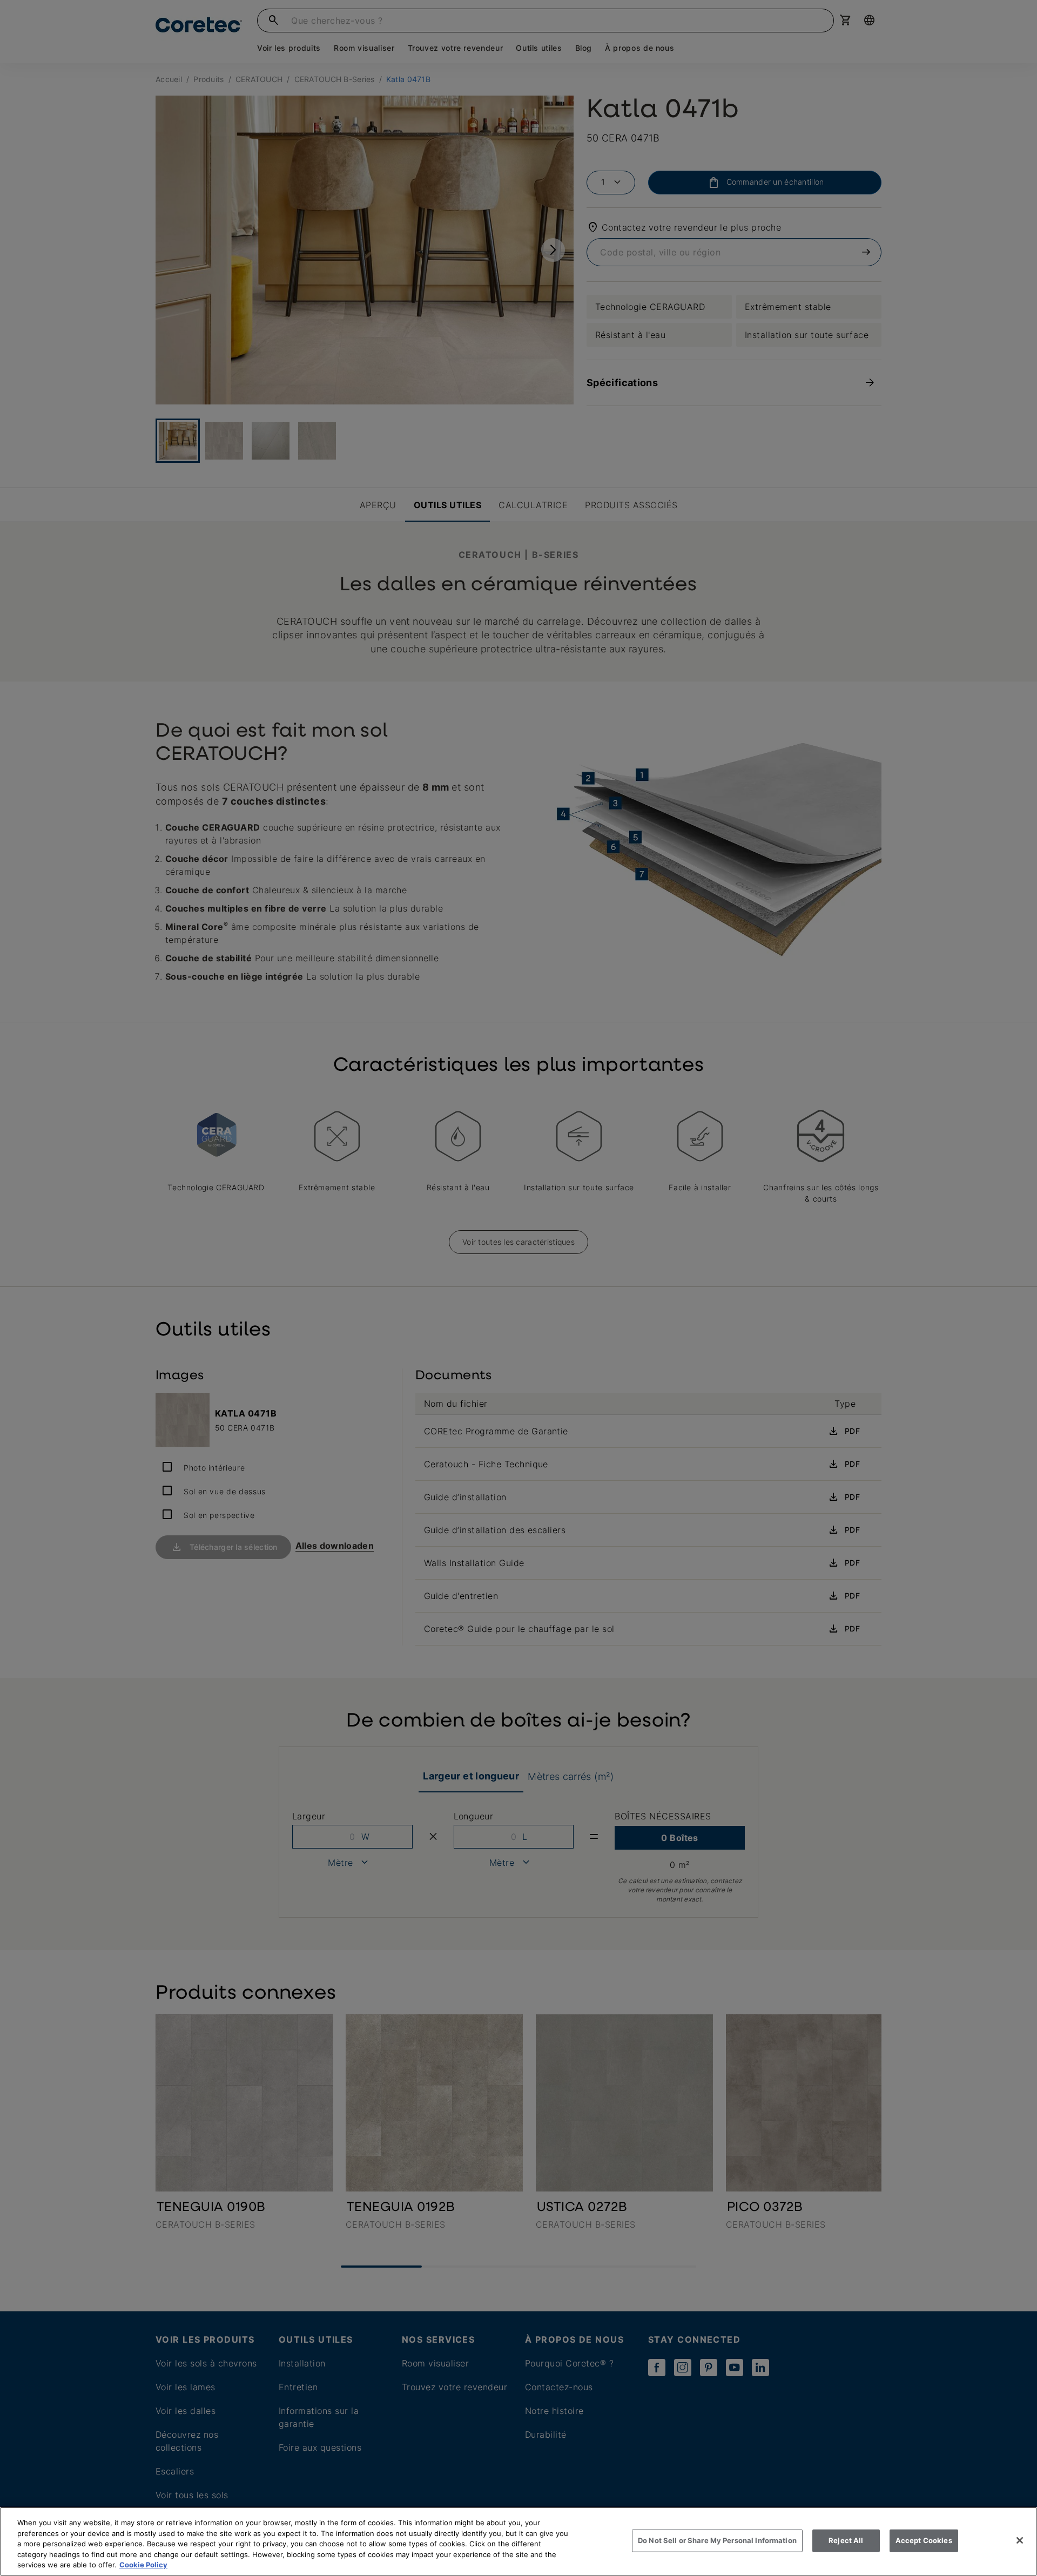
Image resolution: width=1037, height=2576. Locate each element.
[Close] (1020, 2540)
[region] (518, 2541)
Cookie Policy (143, 2565)
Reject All (846, 2540)
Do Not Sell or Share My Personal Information (717, 2540)
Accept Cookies (924, 2540)
